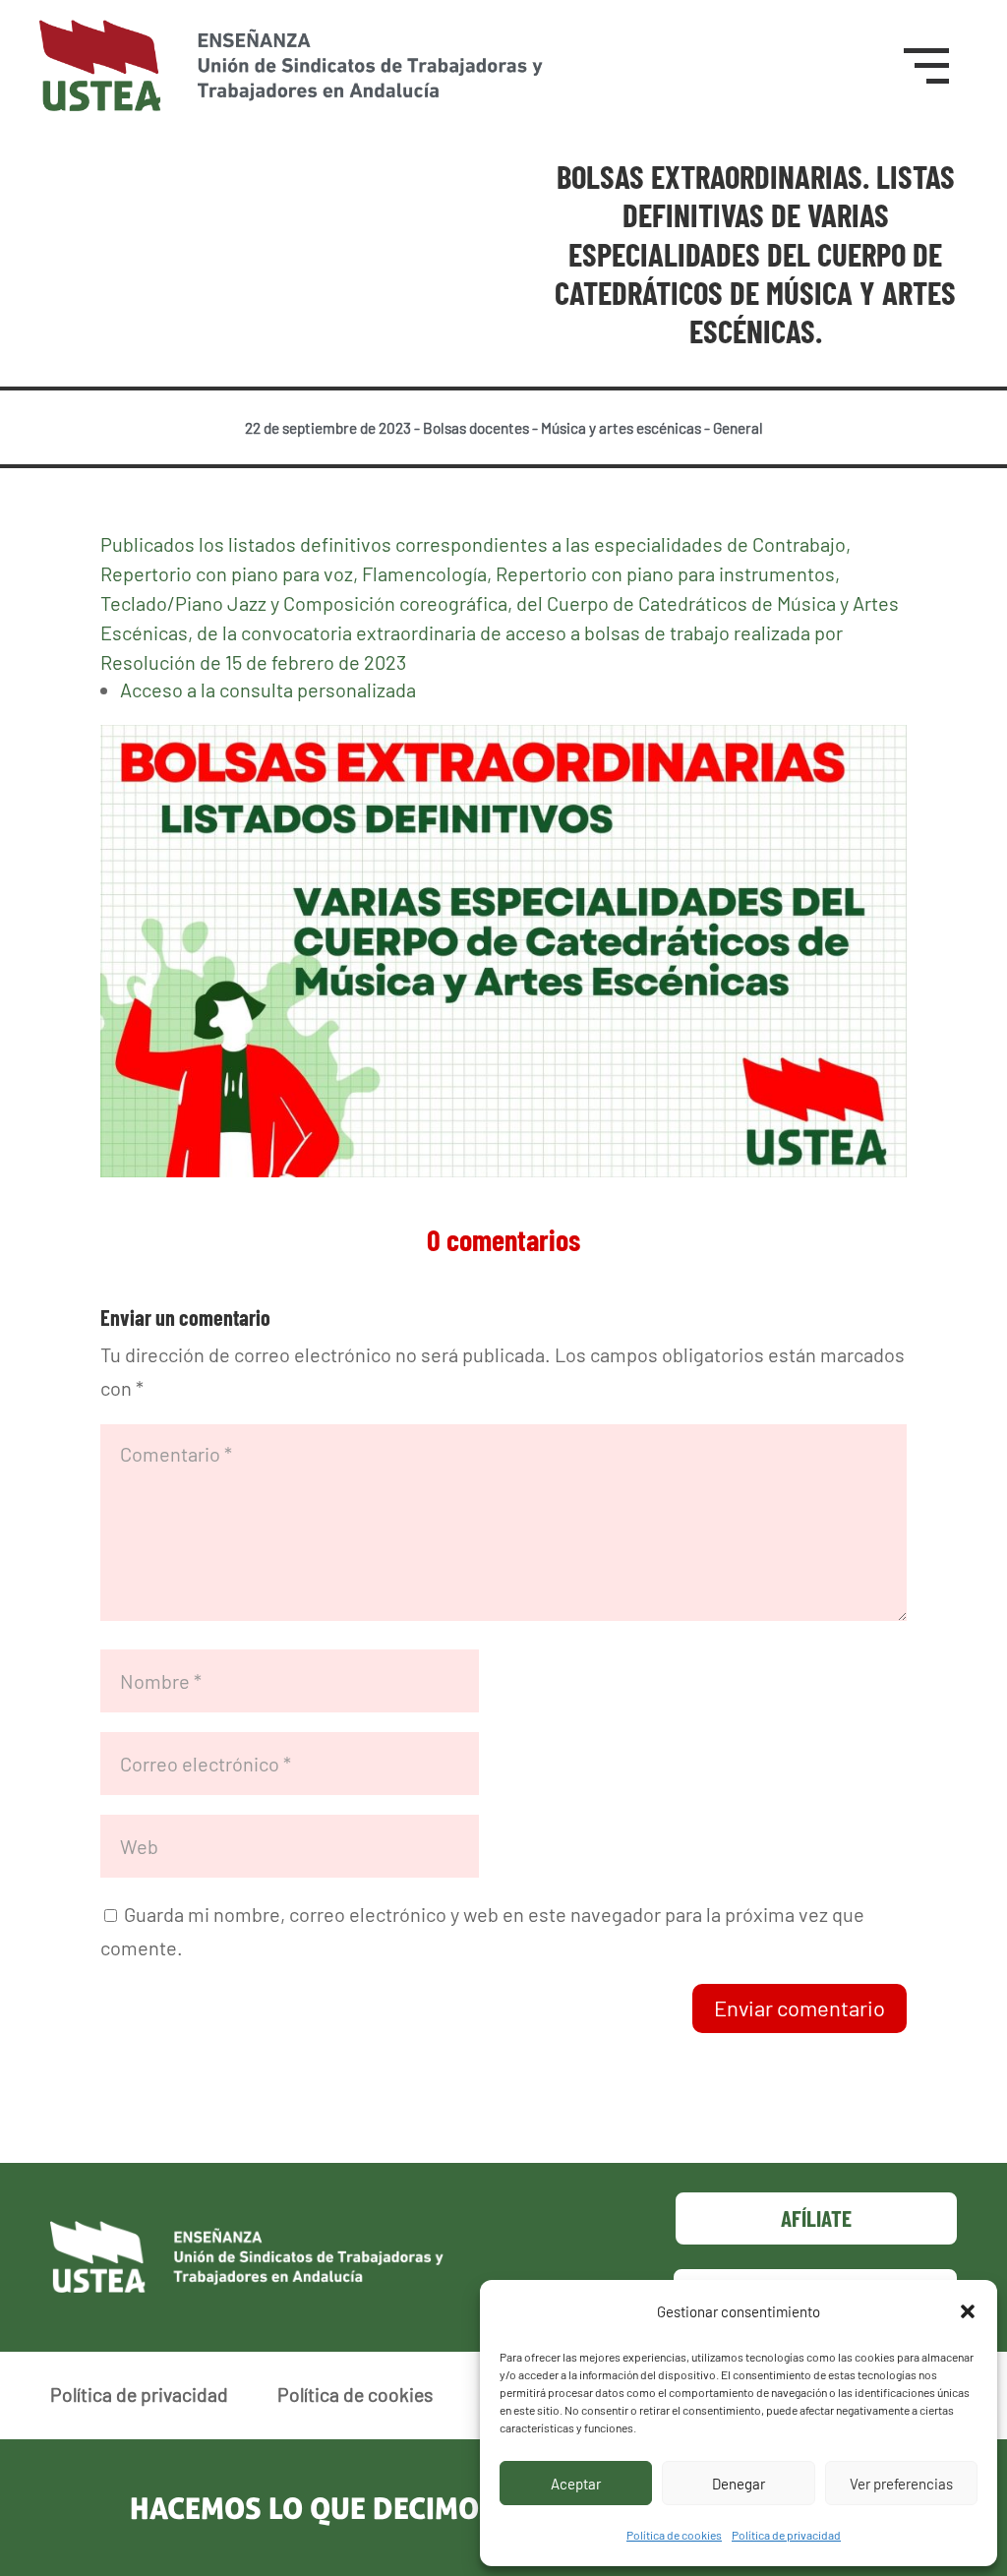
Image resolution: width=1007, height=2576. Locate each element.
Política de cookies (674, 2535)
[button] (968, 2311)
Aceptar (576, 2484)
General (738, 428)
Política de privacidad (786, 2535)
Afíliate (816, 2218)
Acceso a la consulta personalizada (268, 689)
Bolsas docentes (476, 428)
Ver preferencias (901, 2484)
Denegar (739, 2484)
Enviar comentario (800, 2007)
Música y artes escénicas (621, 428)
